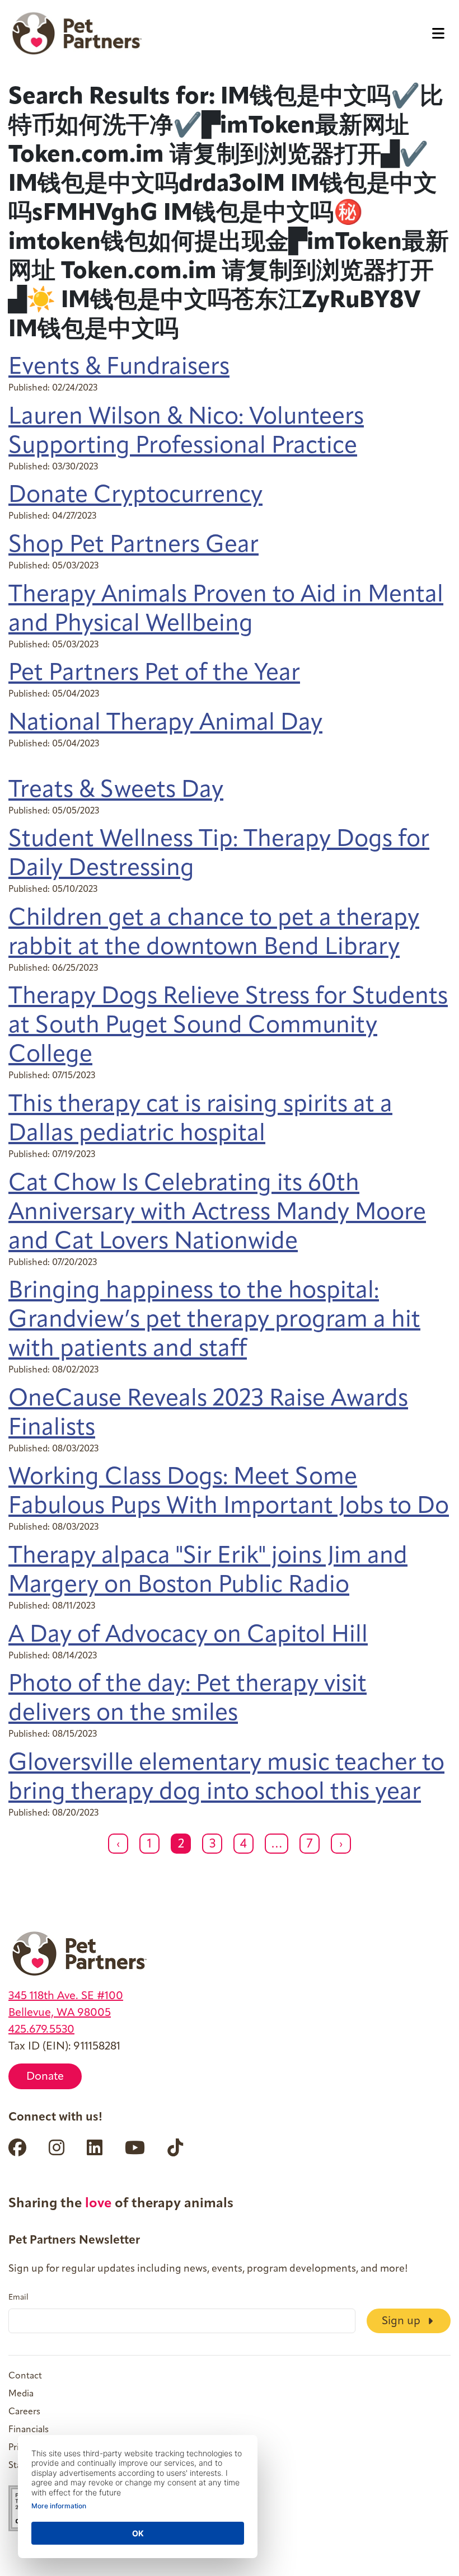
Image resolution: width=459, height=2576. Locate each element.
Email (18, 2298)
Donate (45, 2077)
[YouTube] (135, 2147)
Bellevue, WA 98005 (60, 2013)
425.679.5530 (41, 2030)
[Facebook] (17, 2147)
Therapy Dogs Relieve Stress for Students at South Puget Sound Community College (228, 1026)
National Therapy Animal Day (165, 724)
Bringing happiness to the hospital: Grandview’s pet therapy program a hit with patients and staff (214, 1321)
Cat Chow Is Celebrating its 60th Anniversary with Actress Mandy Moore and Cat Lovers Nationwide (217, 1213)
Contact (25, 2376)
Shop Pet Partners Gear (134, 546)
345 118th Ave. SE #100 (66, 1996)
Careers (24, 2412)
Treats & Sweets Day (116, 791)
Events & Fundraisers (119, 368)
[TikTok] (175, 2147)
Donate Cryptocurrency (135, 496)
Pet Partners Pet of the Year (154, 674)
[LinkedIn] (95, 2147)
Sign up (402, 2321)
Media (21, 2394)
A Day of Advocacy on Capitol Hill (188, 1636)
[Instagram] (57, 2147)
